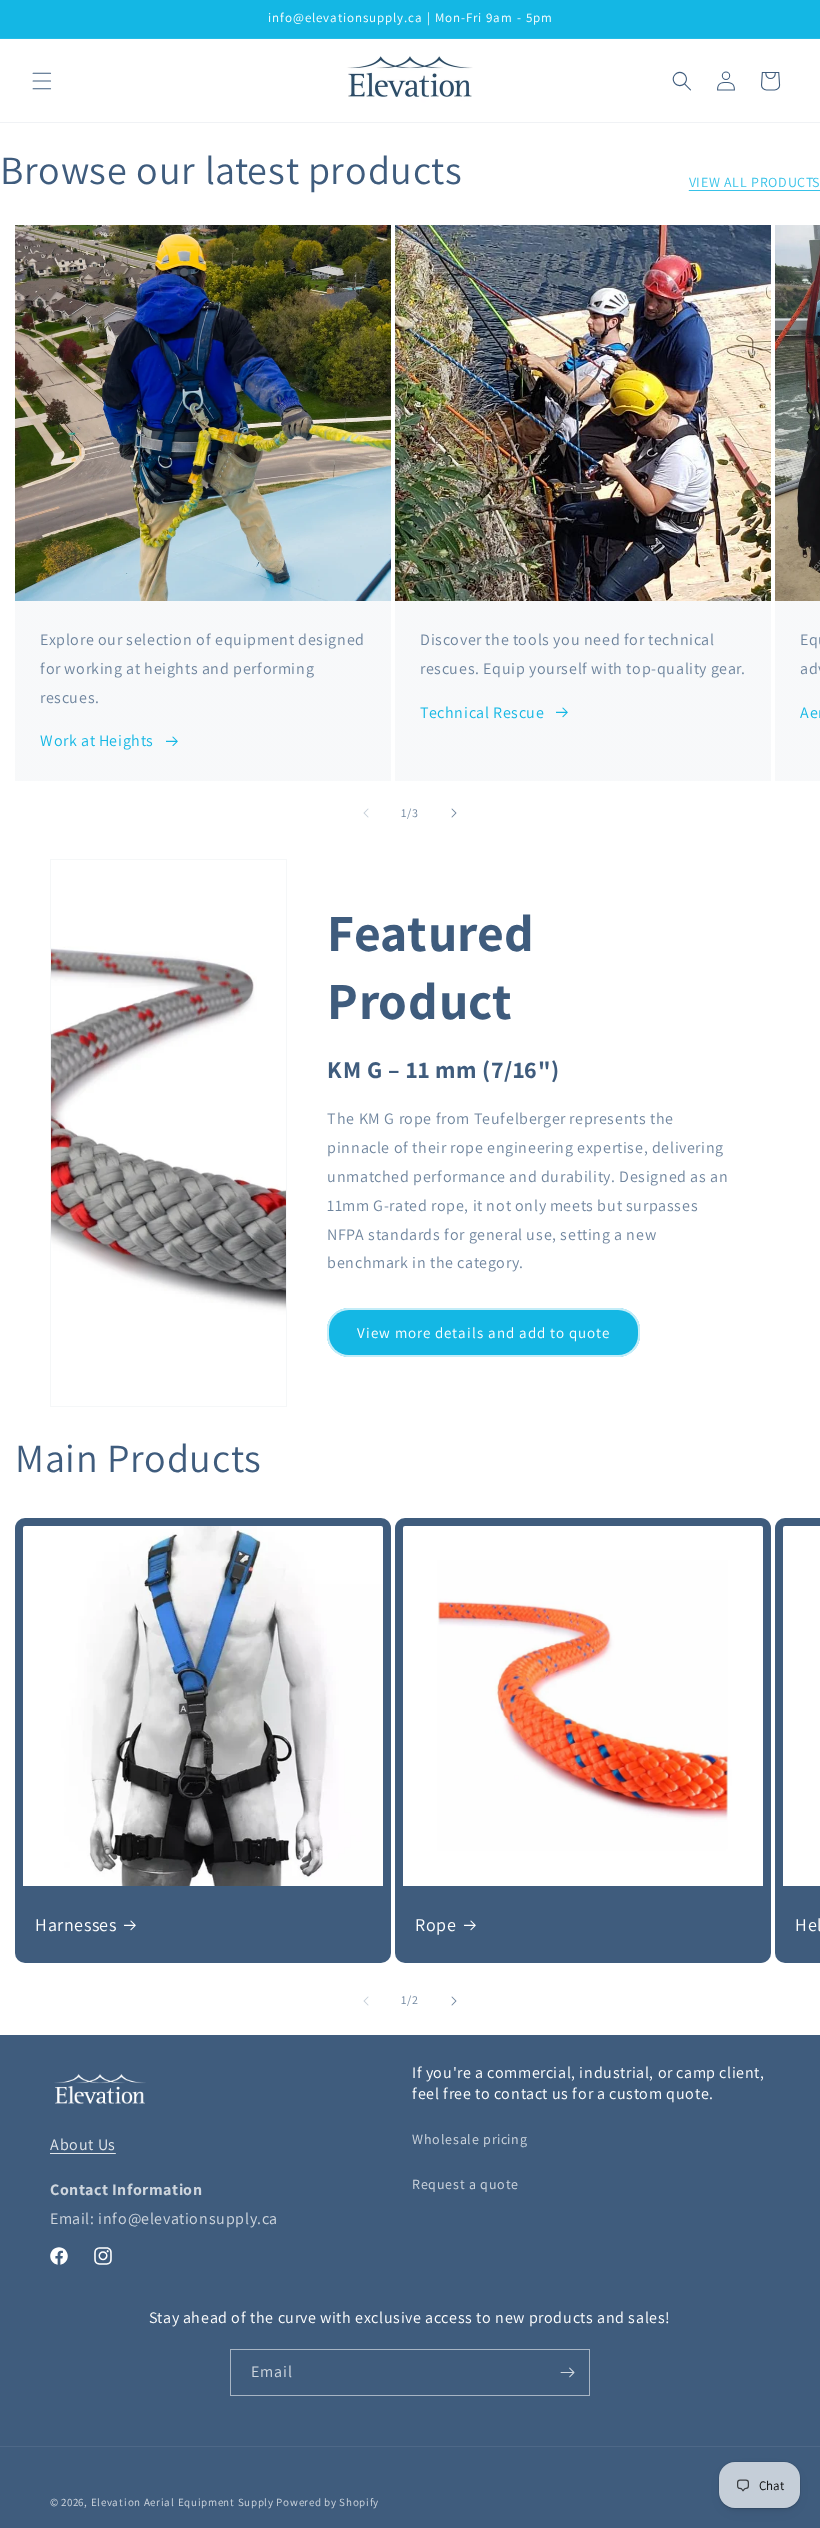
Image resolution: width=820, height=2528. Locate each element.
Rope (435, 1924)
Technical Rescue (482, 712)
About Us (83, 2144)
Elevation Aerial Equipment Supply (182, 2502)
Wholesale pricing (469, 2139)
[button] (42, 81)
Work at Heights (97, 740)
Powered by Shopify (327, 2502)
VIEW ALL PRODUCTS (754, 182)
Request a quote (465, 2184)
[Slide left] (366, 813)
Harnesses (75, 1924)
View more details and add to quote (483, 1332)
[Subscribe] (567, 2372)
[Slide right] (454, 813)
